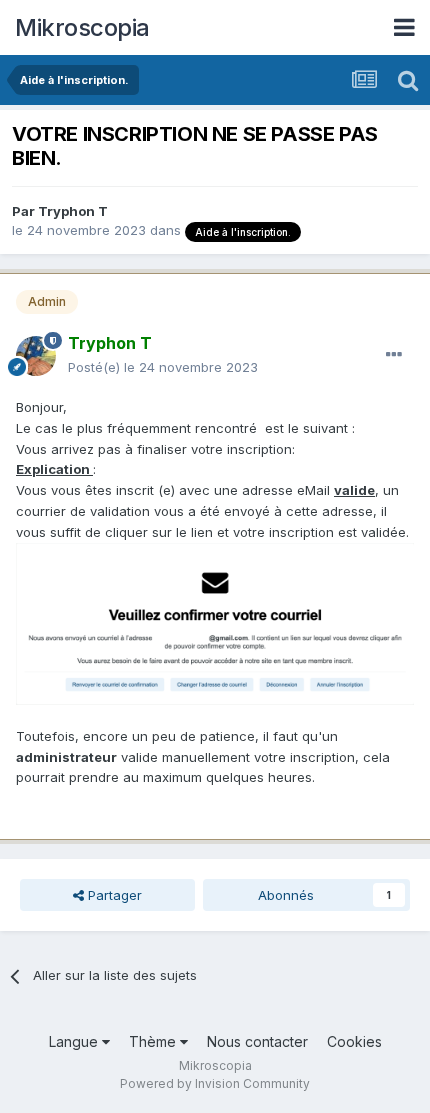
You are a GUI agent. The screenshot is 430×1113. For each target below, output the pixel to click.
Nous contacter (257, 1041)
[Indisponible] (215, 622)
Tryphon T (73, 211)
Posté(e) (163, 367)
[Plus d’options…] (394, 355)
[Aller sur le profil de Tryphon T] (36, 356)
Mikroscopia (82, 27)
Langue (75, 1041)
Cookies (354, 1041)
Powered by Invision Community (215, 1083)
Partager (113, 895)
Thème (154, 1041)
